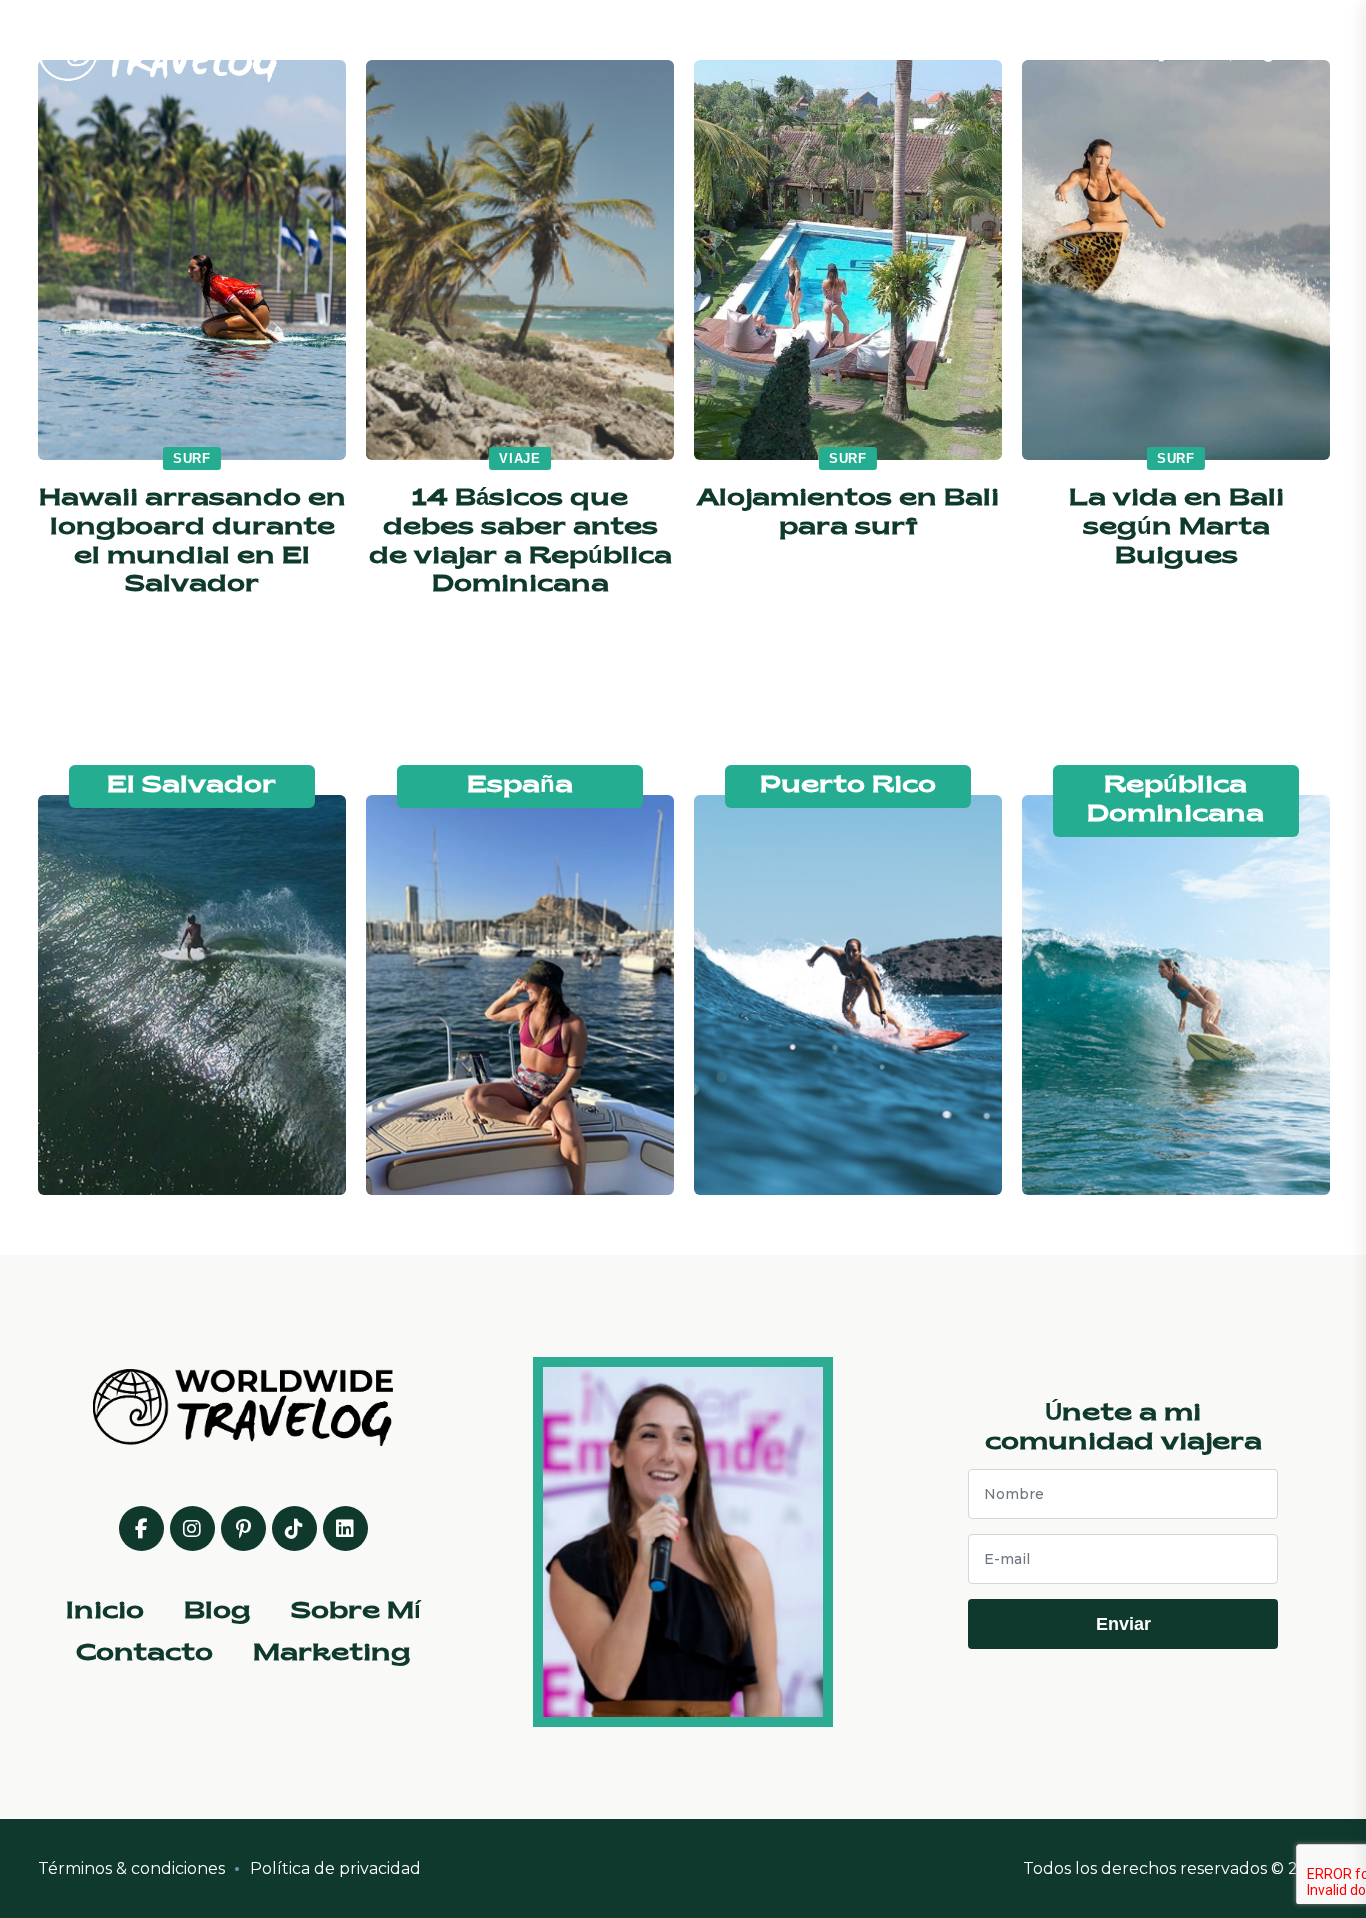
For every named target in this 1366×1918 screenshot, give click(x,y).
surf (192, 458)
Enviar (1123, 1624)
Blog (682, 49)
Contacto (917, 49)
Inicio (591, 49)
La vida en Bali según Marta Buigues (1176, 528)
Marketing (1057, 49)
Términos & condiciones (131, 1868)
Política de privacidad (335, 1868)
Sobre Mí (787, 49)
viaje (520, 458)
